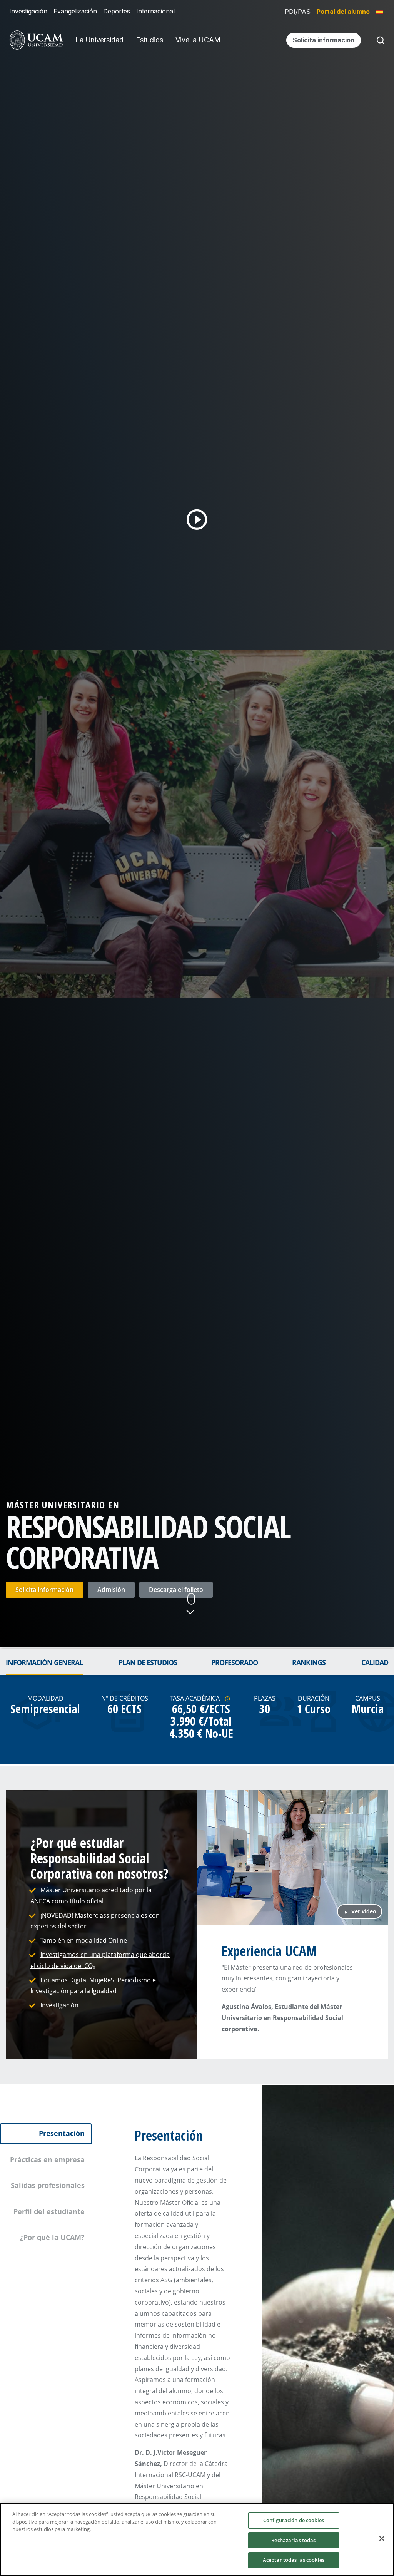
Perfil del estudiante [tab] (49, 2211)
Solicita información (44, 1590)
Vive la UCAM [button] (198, 40)
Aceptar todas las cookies (294, 2560)
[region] (197, 2539)
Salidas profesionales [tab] (48, 2185)
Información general (44, 1662)
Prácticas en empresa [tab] (47, 2159)
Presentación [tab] (62, 2133)
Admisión (111, 1590)
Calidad (375, 1662)
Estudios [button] (149, 40)
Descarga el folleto (176, 1590)
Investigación (28, 11)
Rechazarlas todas (293, 2540)
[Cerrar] (382, 2539)
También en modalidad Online (84, 1940)
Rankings (309, 1662)
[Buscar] (379, 40)
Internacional (155, 11)
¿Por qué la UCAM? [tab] (52, 2237)
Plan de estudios (148, 1662)
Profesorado (235, 1662)
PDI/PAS (298, 12)
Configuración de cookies (294, 2520)
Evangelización (75, 11)
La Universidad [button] (99, 40)
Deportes (117, 11)
